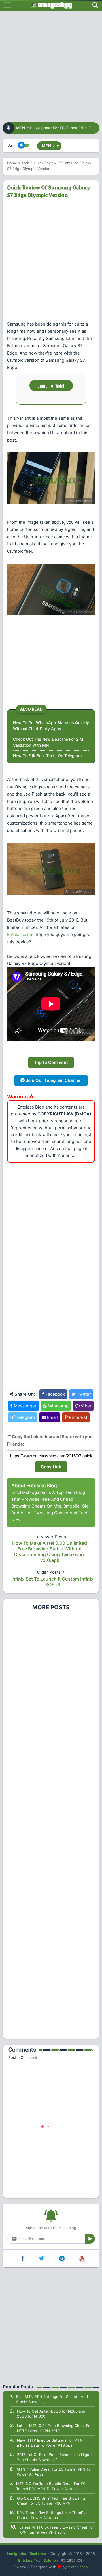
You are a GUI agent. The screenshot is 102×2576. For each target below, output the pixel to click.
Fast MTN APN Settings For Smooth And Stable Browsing (52, 2399)
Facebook (55, 1394)
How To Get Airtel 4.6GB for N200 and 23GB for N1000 (51, 2414)
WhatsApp (58, 1406)
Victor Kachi (78, 2567)
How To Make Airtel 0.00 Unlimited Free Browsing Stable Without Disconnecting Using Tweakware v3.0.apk (50, 1552)
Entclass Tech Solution (38, 2560)
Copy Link (51, 1467)
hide (59, 386)
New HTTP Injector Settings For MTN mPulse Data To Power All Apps (50, 2443)
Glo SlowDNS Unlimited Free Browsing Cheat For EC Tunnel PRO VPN (51, 2501)
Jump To (51, 385)
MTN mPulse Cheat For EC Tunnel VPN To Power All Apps (54, 2472)
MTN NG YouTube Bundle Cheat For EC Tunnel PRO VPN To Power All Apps (51, 2486)
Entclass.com (20, 934)
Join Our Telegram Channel (53, 1080)
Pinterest (77, 1417)
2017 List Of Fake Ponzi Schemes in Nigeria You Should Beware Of (55, 2457)
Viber (86, 1406)
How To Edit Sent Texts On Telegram (47, 756)
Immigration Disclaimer (27, 2554)
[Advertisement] (51, 65)
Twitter (83, 1394)
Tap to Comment (51, 1062)
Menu (50, 146)
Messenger (25, 1406)
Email (52, 1417)
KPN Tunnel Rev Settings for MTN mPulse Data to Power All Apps (54, 2515)
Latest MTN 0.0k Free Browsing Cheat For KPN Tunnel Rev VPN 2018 (57, 2530)
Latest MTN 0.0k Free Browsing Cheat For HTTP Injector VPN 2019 (54, 2428)
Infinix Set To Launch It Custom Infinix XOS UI (52, 1582)
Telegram (25, 1417)
